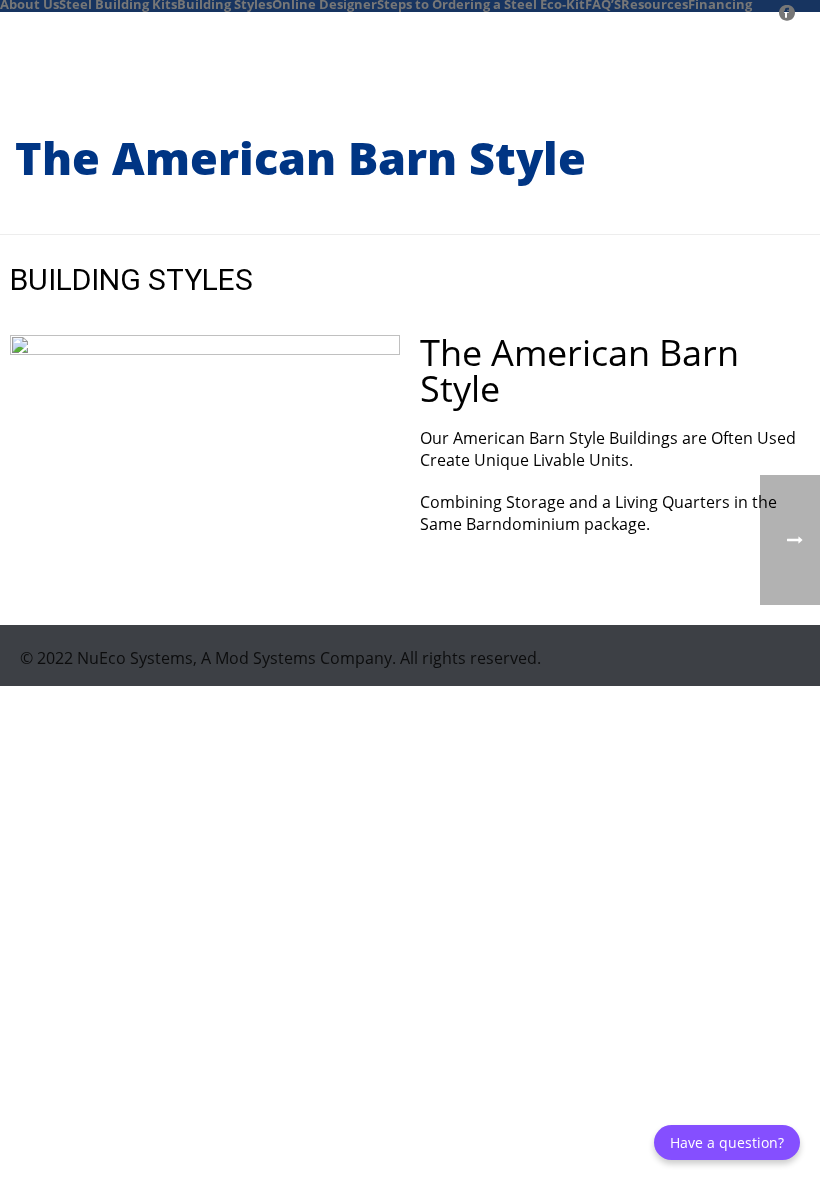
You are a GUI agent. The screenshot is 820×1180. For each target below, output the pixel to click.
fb (772, 3)
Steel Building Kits (118, 3)
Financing (720, 3)
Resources (654, 3)
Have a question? (727, 1142)
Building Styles (224, 3)
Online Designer (324, 3)
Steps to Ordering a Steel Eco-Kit (481, 3)
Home (477, 215)
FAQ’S (603, 3)
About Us (29, 3)
